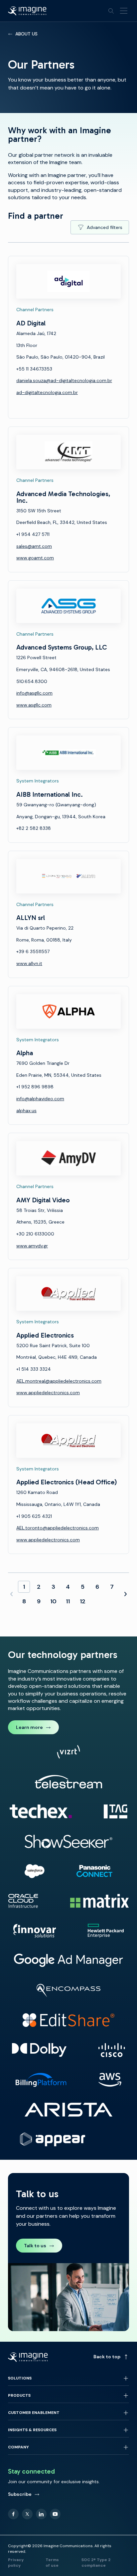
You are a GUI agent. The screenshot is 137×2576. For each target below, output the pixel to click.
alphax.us (26, 1111)
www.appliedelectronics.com (48, 1393)
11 (68, 1601)
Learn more (29, 1727)
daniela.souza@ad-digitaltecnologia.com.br (64, 380)
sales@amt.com (34, 546)
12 (83, 1601)
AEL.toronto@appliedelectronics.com (58, 1528)
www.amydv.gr (32, 1246)
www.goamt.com (35, 558)
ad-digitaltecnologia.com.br (47, 392)
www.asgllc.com (34, 705)
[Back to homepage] (27, 11)
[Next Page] (125, 1594)
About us (26, 34)
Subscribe (20, 2494)
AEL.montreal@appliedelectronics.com (59, 1381)
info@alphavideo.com (40, 1099)
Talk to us (35, 2246)
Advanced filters (105, 227)
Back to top (107, 2357)
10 (53, 1601)
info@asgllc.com (34, 693)
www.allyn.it (29, 963)
